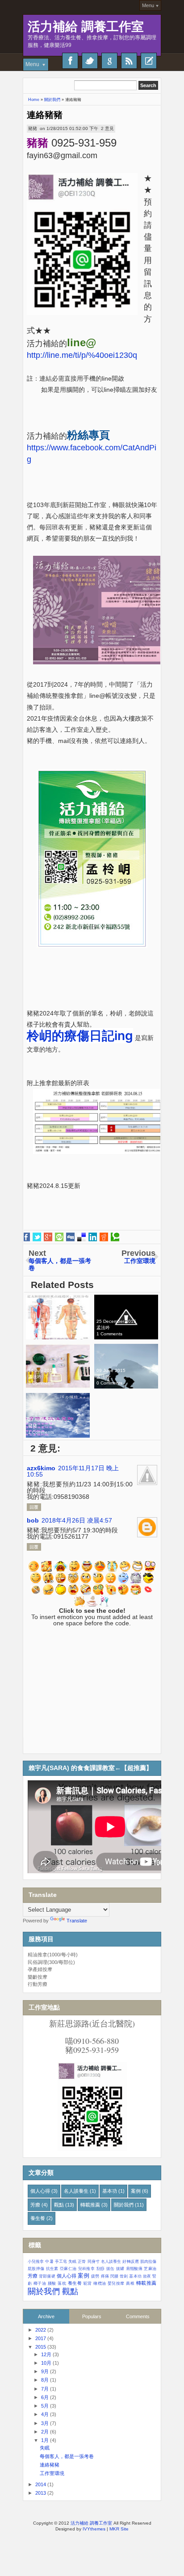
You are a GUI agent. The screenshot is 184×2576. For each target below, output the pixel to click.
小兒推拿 (36, 2261)
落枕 (62, 2283)
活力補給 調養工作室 (86, 27)
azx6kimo (41, 1468)
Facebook (70, 61)
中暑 (49, 2261)
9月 (45, 2371)
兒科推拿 (86, 2269)
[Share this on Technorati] (115, 1237)
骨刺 (124, 2276)
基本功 (110, 2191)
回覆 (34, 1507)
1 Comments (109, 1334)
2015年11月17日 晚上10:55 (73, 1471)
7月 (45, 2389)
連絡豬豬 (45, 115)
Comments (138, 2316)
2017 (41, 2338)
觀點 (59, 2205)
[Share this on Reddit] (104, 1237)
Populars (92, 2316)
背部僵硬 (47, 2276)
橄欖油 (100, 2283)
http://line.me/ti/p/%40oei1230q (82, 355)
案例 (136, 2191)
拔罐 (120, 2269)
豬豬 (33, 128)
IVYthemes (94, 2529)
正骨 (82, 2261)
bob (33, 1520)
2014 (41, 2484)
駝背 (88, 2283)
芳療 (35, 2205)
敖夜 (147, 2276)
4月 (45, 2414)
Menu (148, 5)
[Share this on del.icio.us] (82, 1237)
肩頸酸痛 (134, 2269)
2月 (45, 2432)
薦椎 (130, 2283)
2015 (41, 2347)
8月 (45, 2380)
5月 (45, 2406)
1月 (45, 2440)
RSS (129, 61)
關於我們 (124, 2205)
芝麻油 (150, 2269)
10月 (46, 2363)
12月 (46, 2354)
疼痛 (105, 2276)
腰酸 (52, 2283)
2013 (41, 2493)
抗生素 (52, 2269)
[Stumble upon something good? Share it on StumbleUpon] (59, 1237)
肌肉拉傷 (148, 2261)
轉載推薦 (90, 2205)
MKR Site (119, 2529)
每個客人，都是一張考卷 (67, 2456)
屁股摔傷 (36, 2269)
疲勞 (95, 2276)
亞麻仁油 (68, 2269)
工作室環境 (52, 2473)
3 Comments (41, 1383)
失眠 (72, 2261)
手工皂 (61, 2261)
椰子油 (40, 2283)
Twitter (90, 61)
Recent (149, 61)
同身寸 (94, 2261)
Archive (46, 2316)
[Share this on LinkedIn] (93, 1237)
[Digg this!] (70, 1237)
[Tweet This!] (37, 1237)
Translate (77, 1921)
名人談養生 (76, 2191)
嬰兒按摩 (116, 2283)
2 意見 (107, 128)
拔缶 (111, 2269)
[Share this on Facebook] (26, 1237)
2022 (41, 2330)
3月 (45, 2423)
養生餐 (38, 2218)
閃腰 (114, 2276)
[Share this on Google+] (48, 1237)
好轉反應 (130, 2261)
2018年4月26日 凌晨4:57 (77, 1520)
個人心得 (40, 2191)
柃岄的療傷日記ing (80, 1036)
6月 (45, 2397)
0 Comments (41, 1334)
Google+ (109, 61)
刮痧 (101, 2269)
